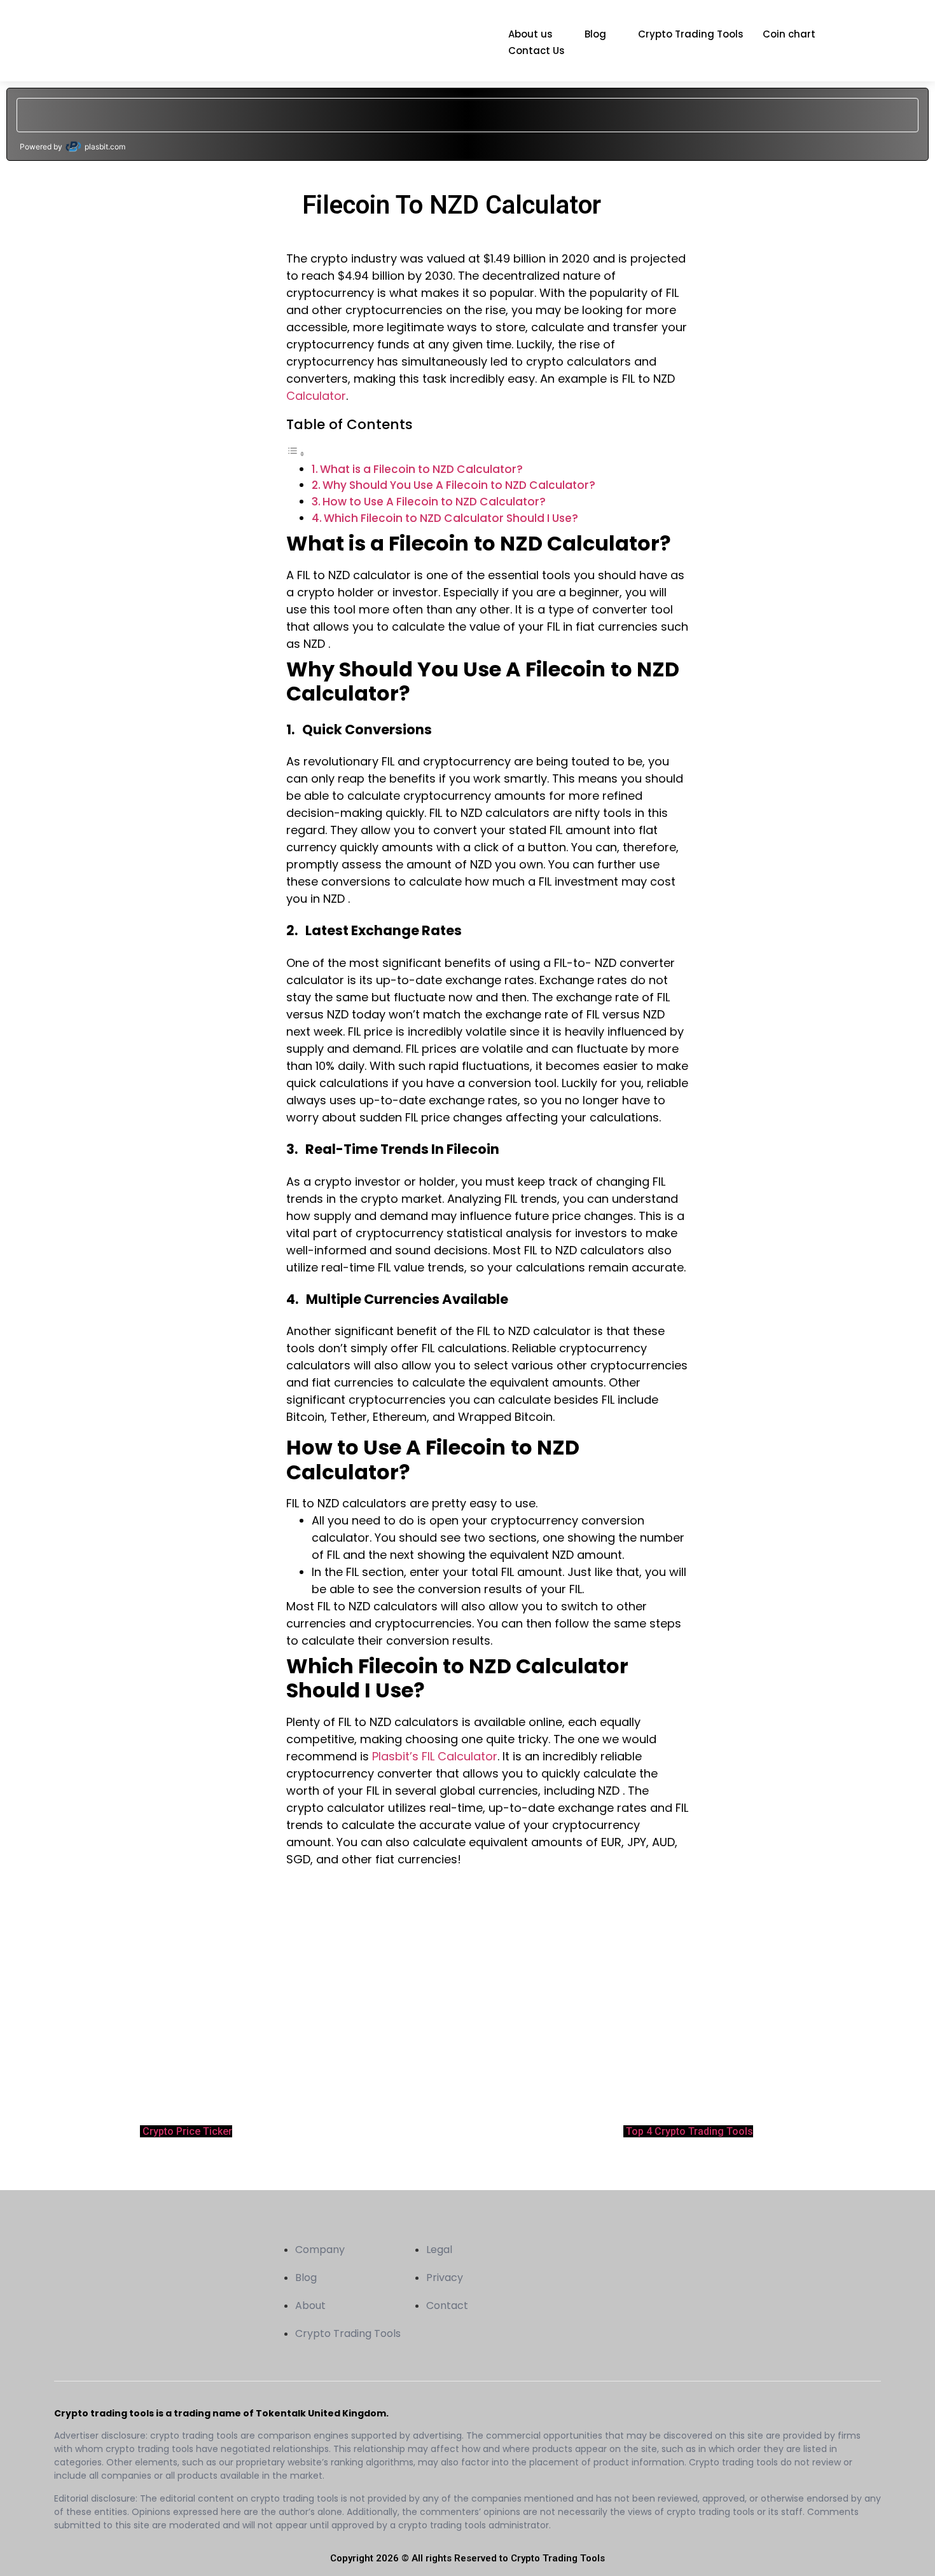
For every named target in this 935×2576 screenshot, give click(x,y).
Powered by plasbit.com (73, 147)
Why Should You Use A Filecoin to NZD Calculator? (459, 485)
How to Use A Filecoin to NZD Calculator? (434, 502)
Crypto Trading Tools (691, 34)
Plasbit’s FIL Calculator (435, 1756)
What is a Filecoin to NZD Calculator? (421, 469)
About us (530, 34)
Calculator (316, 396)
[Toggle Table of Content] (296, 453)
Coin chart (789, 34)
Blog (595, 34)
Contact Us (537, 51)
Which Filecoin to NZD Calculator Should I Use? (451, 518)
